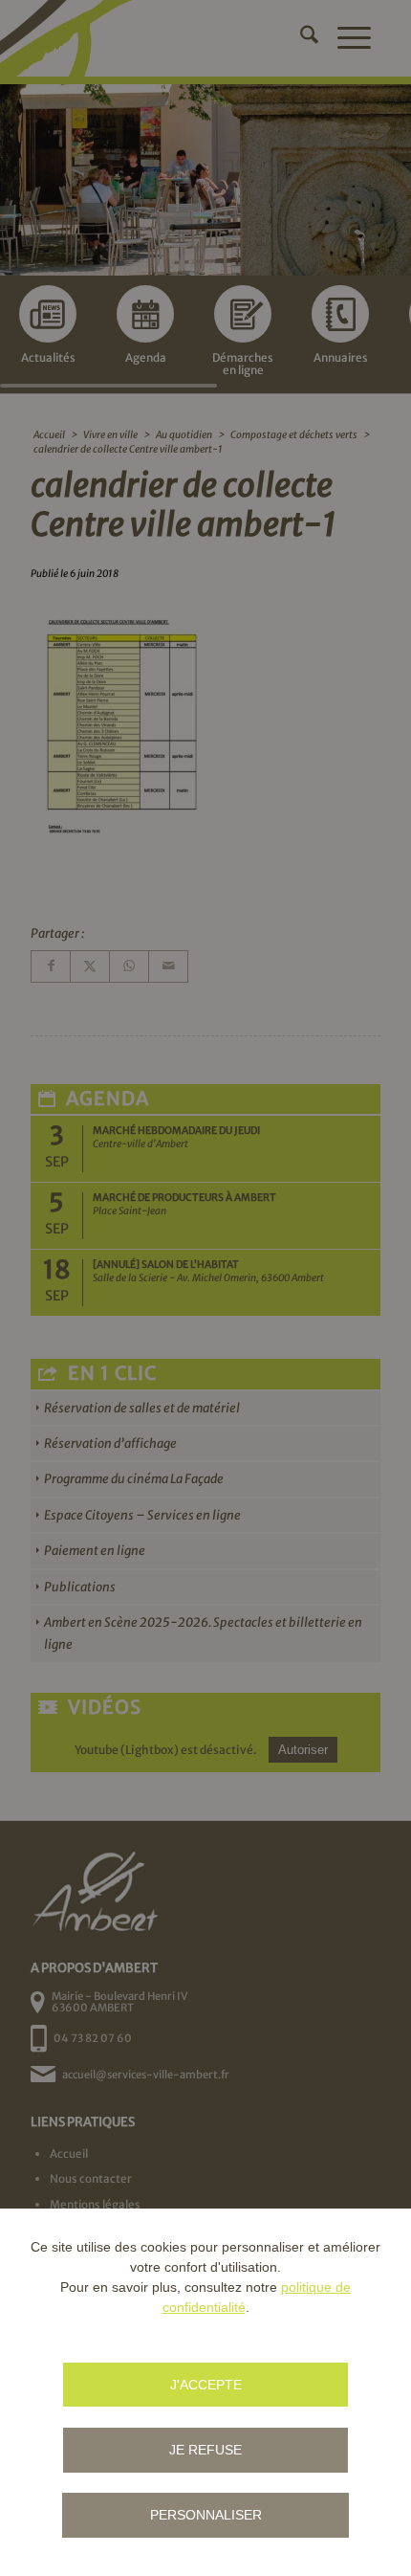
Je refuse (205, 2450)
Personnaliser (206, 2515)
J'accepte (206, 2385)
